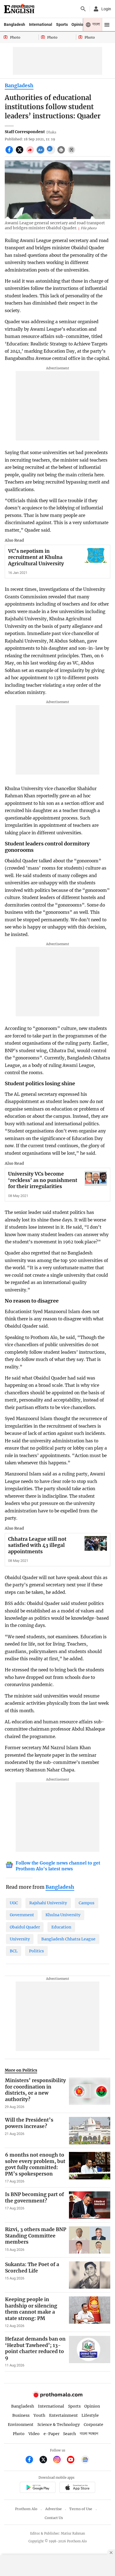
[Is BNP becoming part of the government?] (90, 2205)
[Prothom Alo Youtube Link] (73, 2460)
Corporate (94, 2425)
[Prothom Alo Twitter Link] (46, 2460)
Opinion (78, 24)
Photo (19, 2434)
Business (21, 2415)
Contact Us (54, 2518)
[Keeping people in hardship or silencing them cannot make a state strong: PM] (90, 2312)
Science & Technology (59, 2425)
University (20, 1939)
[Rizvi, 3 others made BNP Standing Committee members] (90, 2240)
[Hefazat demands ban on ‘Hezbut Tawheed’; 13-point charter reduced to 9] (90, 2352)
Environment (21, 2425)
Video (34, 2434)
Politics (36, 1951)
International (41, 24)
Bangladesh (15, 24)
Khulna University (63, 1915)
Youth (39, 2415)
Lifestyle (90, 2415)
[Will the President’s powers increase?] (90, 2131)
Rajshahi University (48, 1903)
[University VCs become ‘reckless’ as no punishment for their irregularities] (96, 1178)
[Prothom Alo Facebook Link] (32, 2460)
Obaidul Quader (25, 1927)
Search (70, 2434)
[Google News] (85, 2460)
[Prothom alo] (19, 9)
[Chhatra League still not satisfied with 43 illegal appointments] (96, 1543)
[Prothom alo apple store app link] (77, 2488)
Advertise (53, 2509)
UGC (14, 1903)
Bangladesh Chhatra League (68, 1939)
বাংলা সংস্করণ (89, 2434)
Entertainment (64, 2415)
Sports (62, 24)
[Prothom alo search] (83, 9)
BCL (14, 1951)
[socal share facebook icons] (10, 153)
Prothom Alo (26, 2509)
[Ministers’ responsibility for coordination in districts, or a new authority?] (90, 2093)
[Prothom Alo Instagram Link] (59, 2460)
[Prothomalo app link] (38, 2488)
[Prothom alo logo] (57, 2396)
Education (61, 1927)
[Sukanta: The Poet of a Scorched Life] (90, 2275)
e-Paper (51, 2434)
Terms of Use (81, 2509)
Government (22, 1915)
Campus (87, 1903)
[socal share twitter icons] (20, 153)
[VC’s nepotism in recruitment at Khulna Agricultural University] (96, 555)
